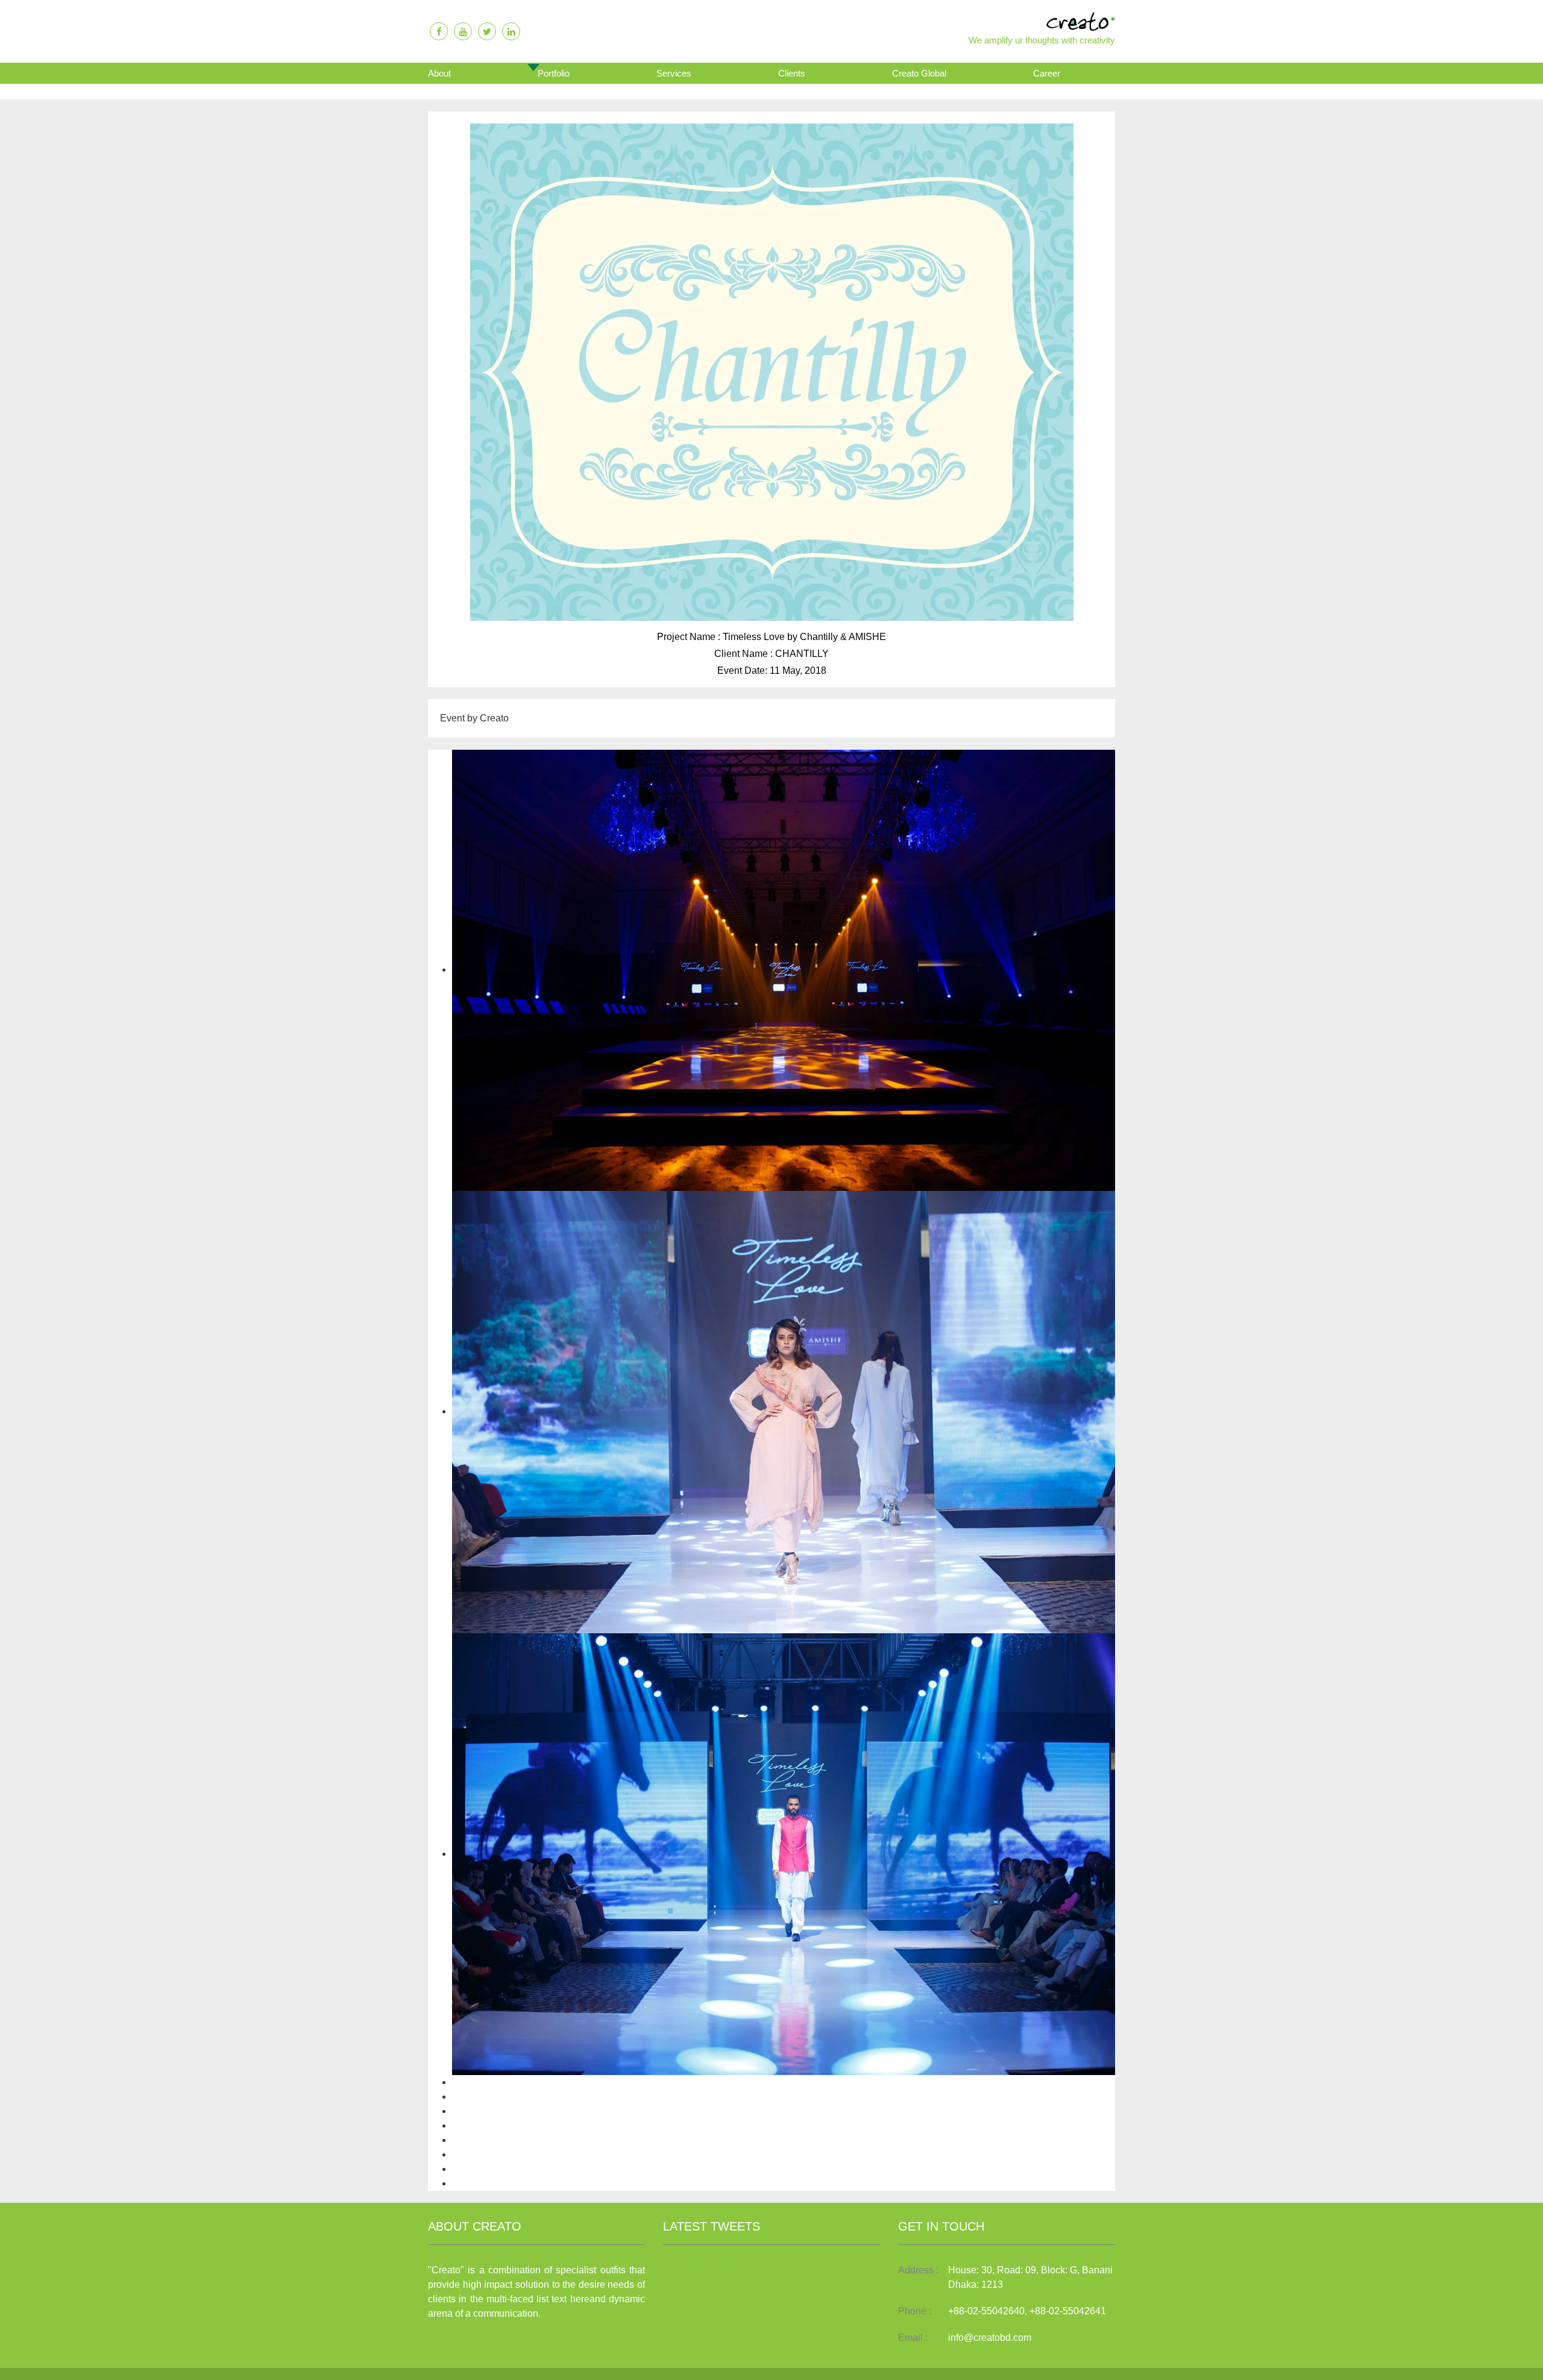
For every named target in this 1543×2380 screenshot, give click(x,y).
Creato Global (919, 73)
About (439, 73)
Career (1047, 73)
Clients (792, 73)
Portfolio (554, 73)
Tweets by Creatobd (706, 2268)
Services (674, 73)
